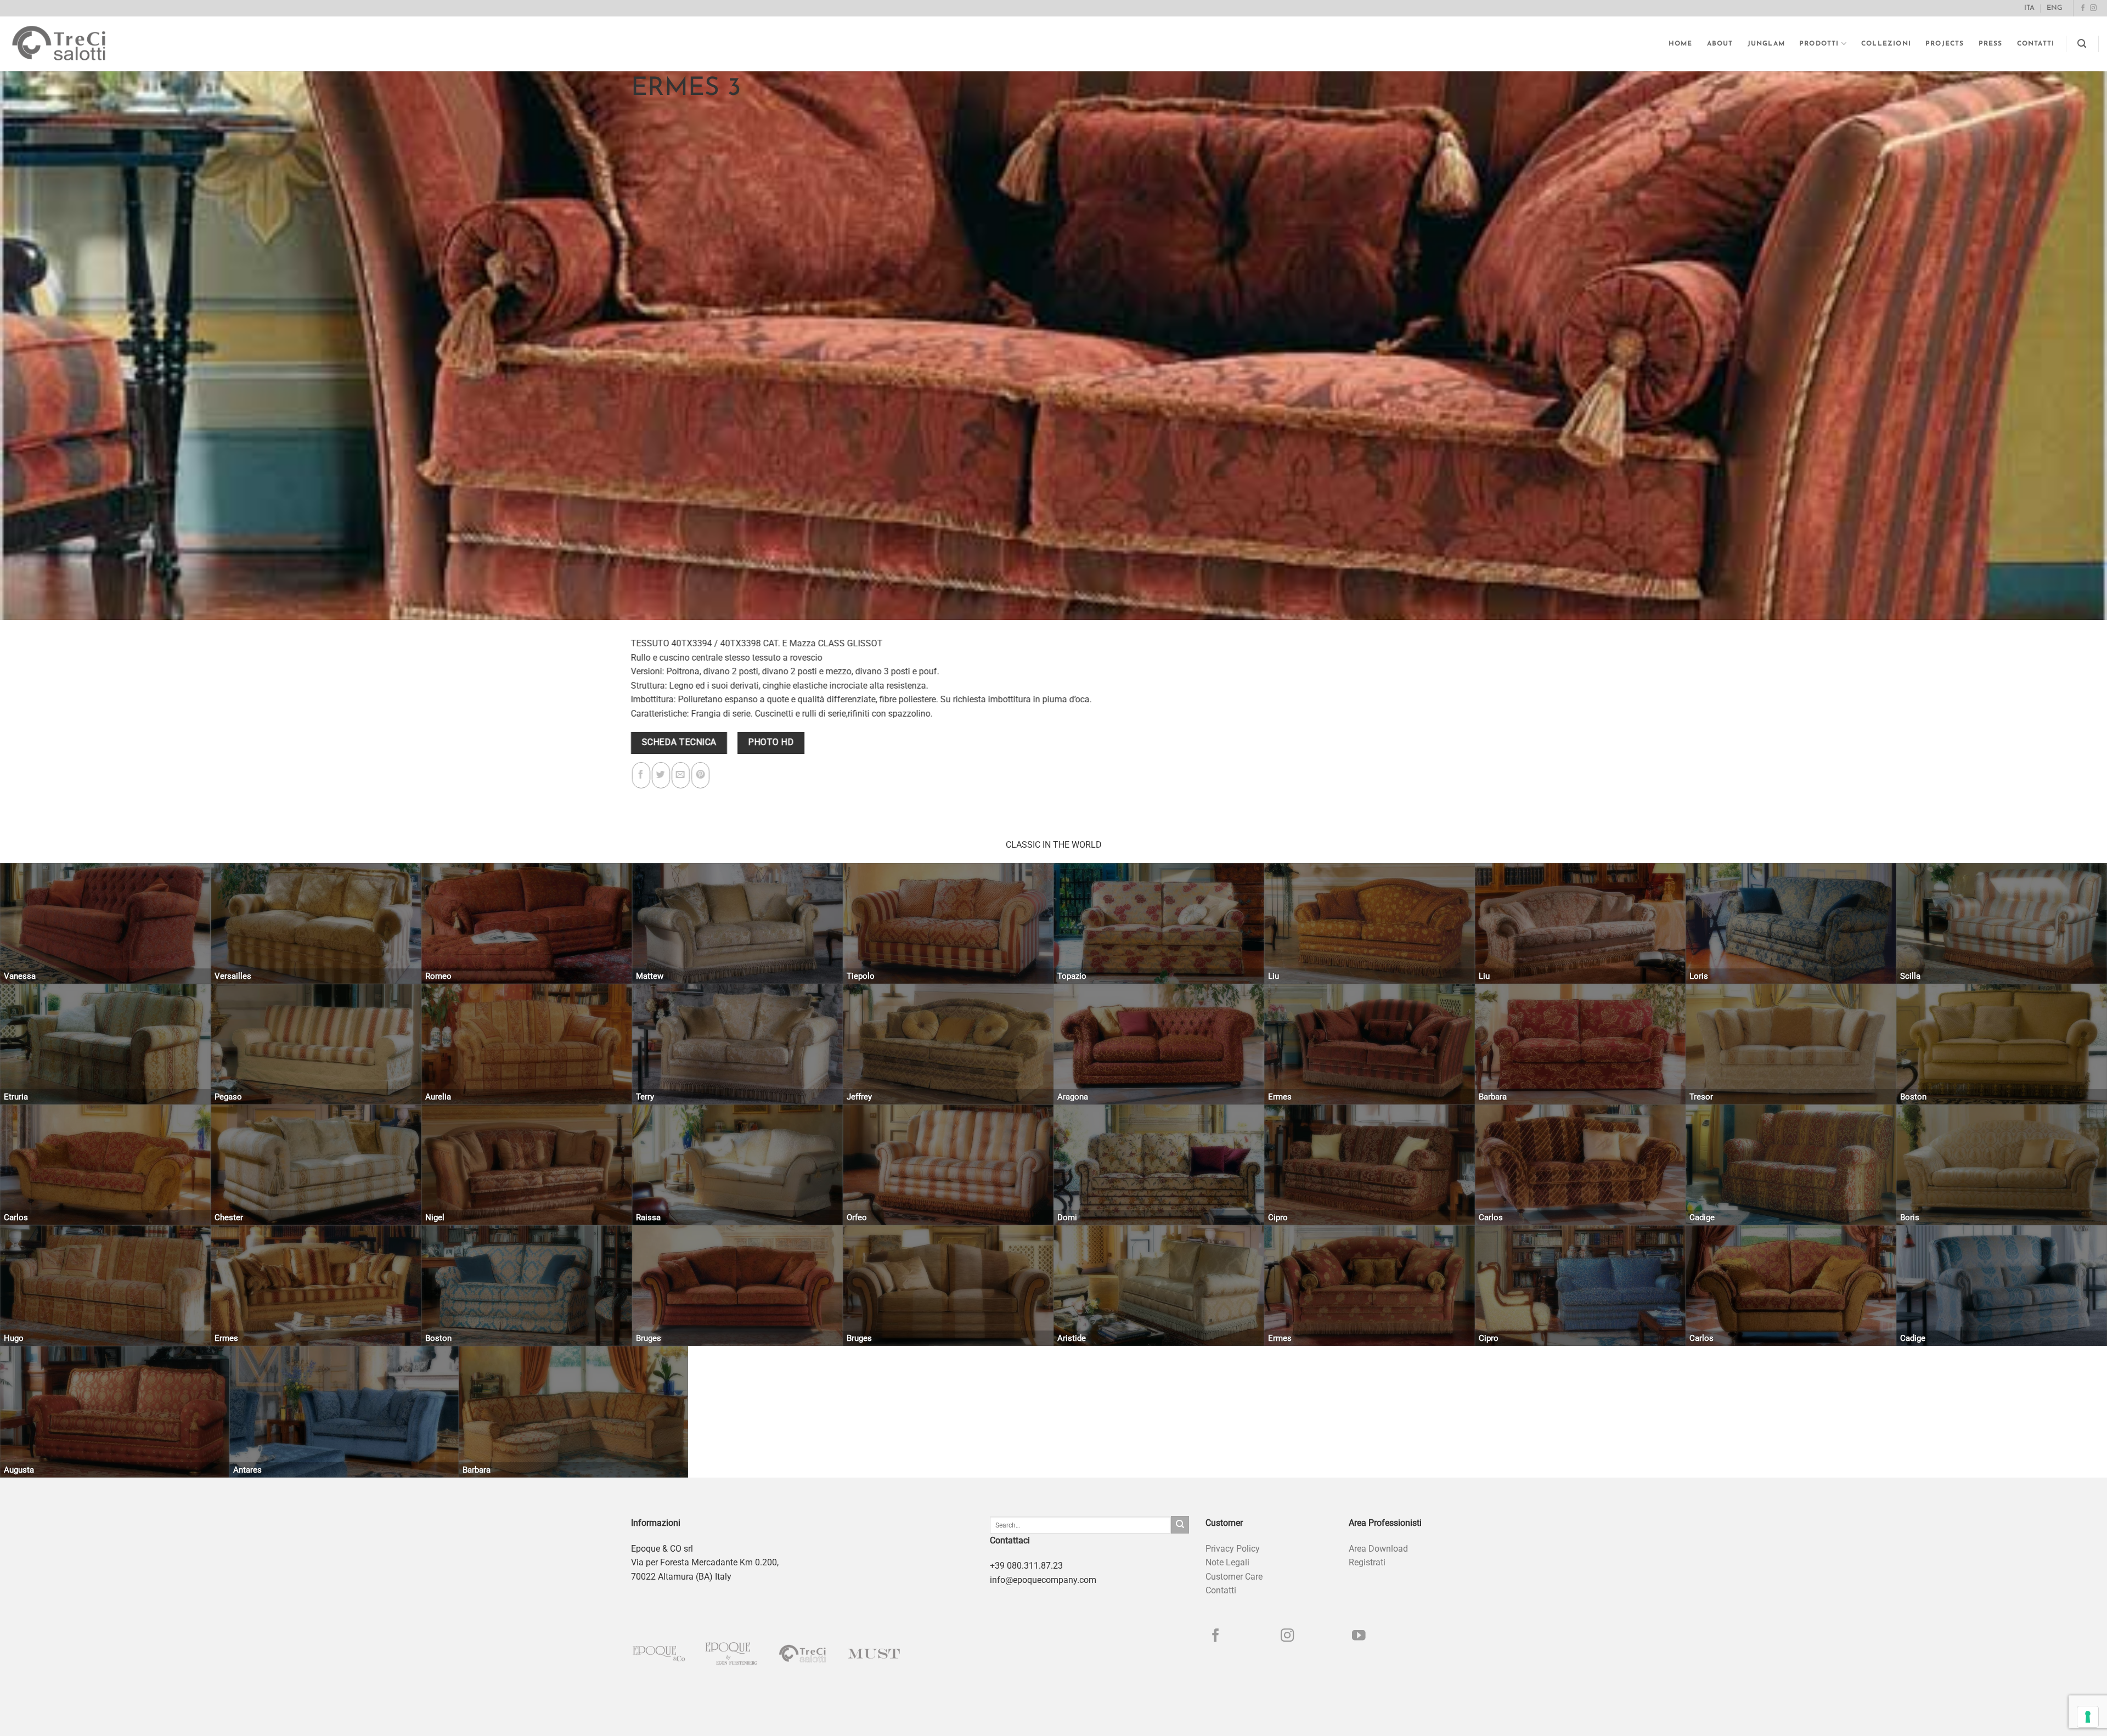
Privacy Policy (1233, 1549)
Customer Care (1234, 1577)
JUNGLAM (1766, 44)
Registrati (1367, 1562)
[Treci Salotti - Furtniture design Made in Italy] (69, 44)
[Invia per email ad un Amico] (681, 775)
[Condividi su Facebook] (641, 775)
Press (1991, 44)
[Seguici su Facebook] (2083, 8)
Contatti (2036, 44)
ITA (2029, 8)
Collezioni (1886, 44)
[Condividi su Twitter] (661, 775)
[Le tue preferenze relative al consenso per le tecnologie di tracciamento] (2088, 1717)
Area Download (1378, 1549)
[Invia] (1180, 1525)
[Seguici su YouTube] (1359, 1636)
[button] (2082, 44)
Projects (1945, 44)
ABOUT (1720, 44)
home (1681, 44)
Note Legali (1227, 1562)
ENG (2055, 8)
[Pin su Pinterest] (700, 775)
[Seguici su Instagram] (2093, 8)
